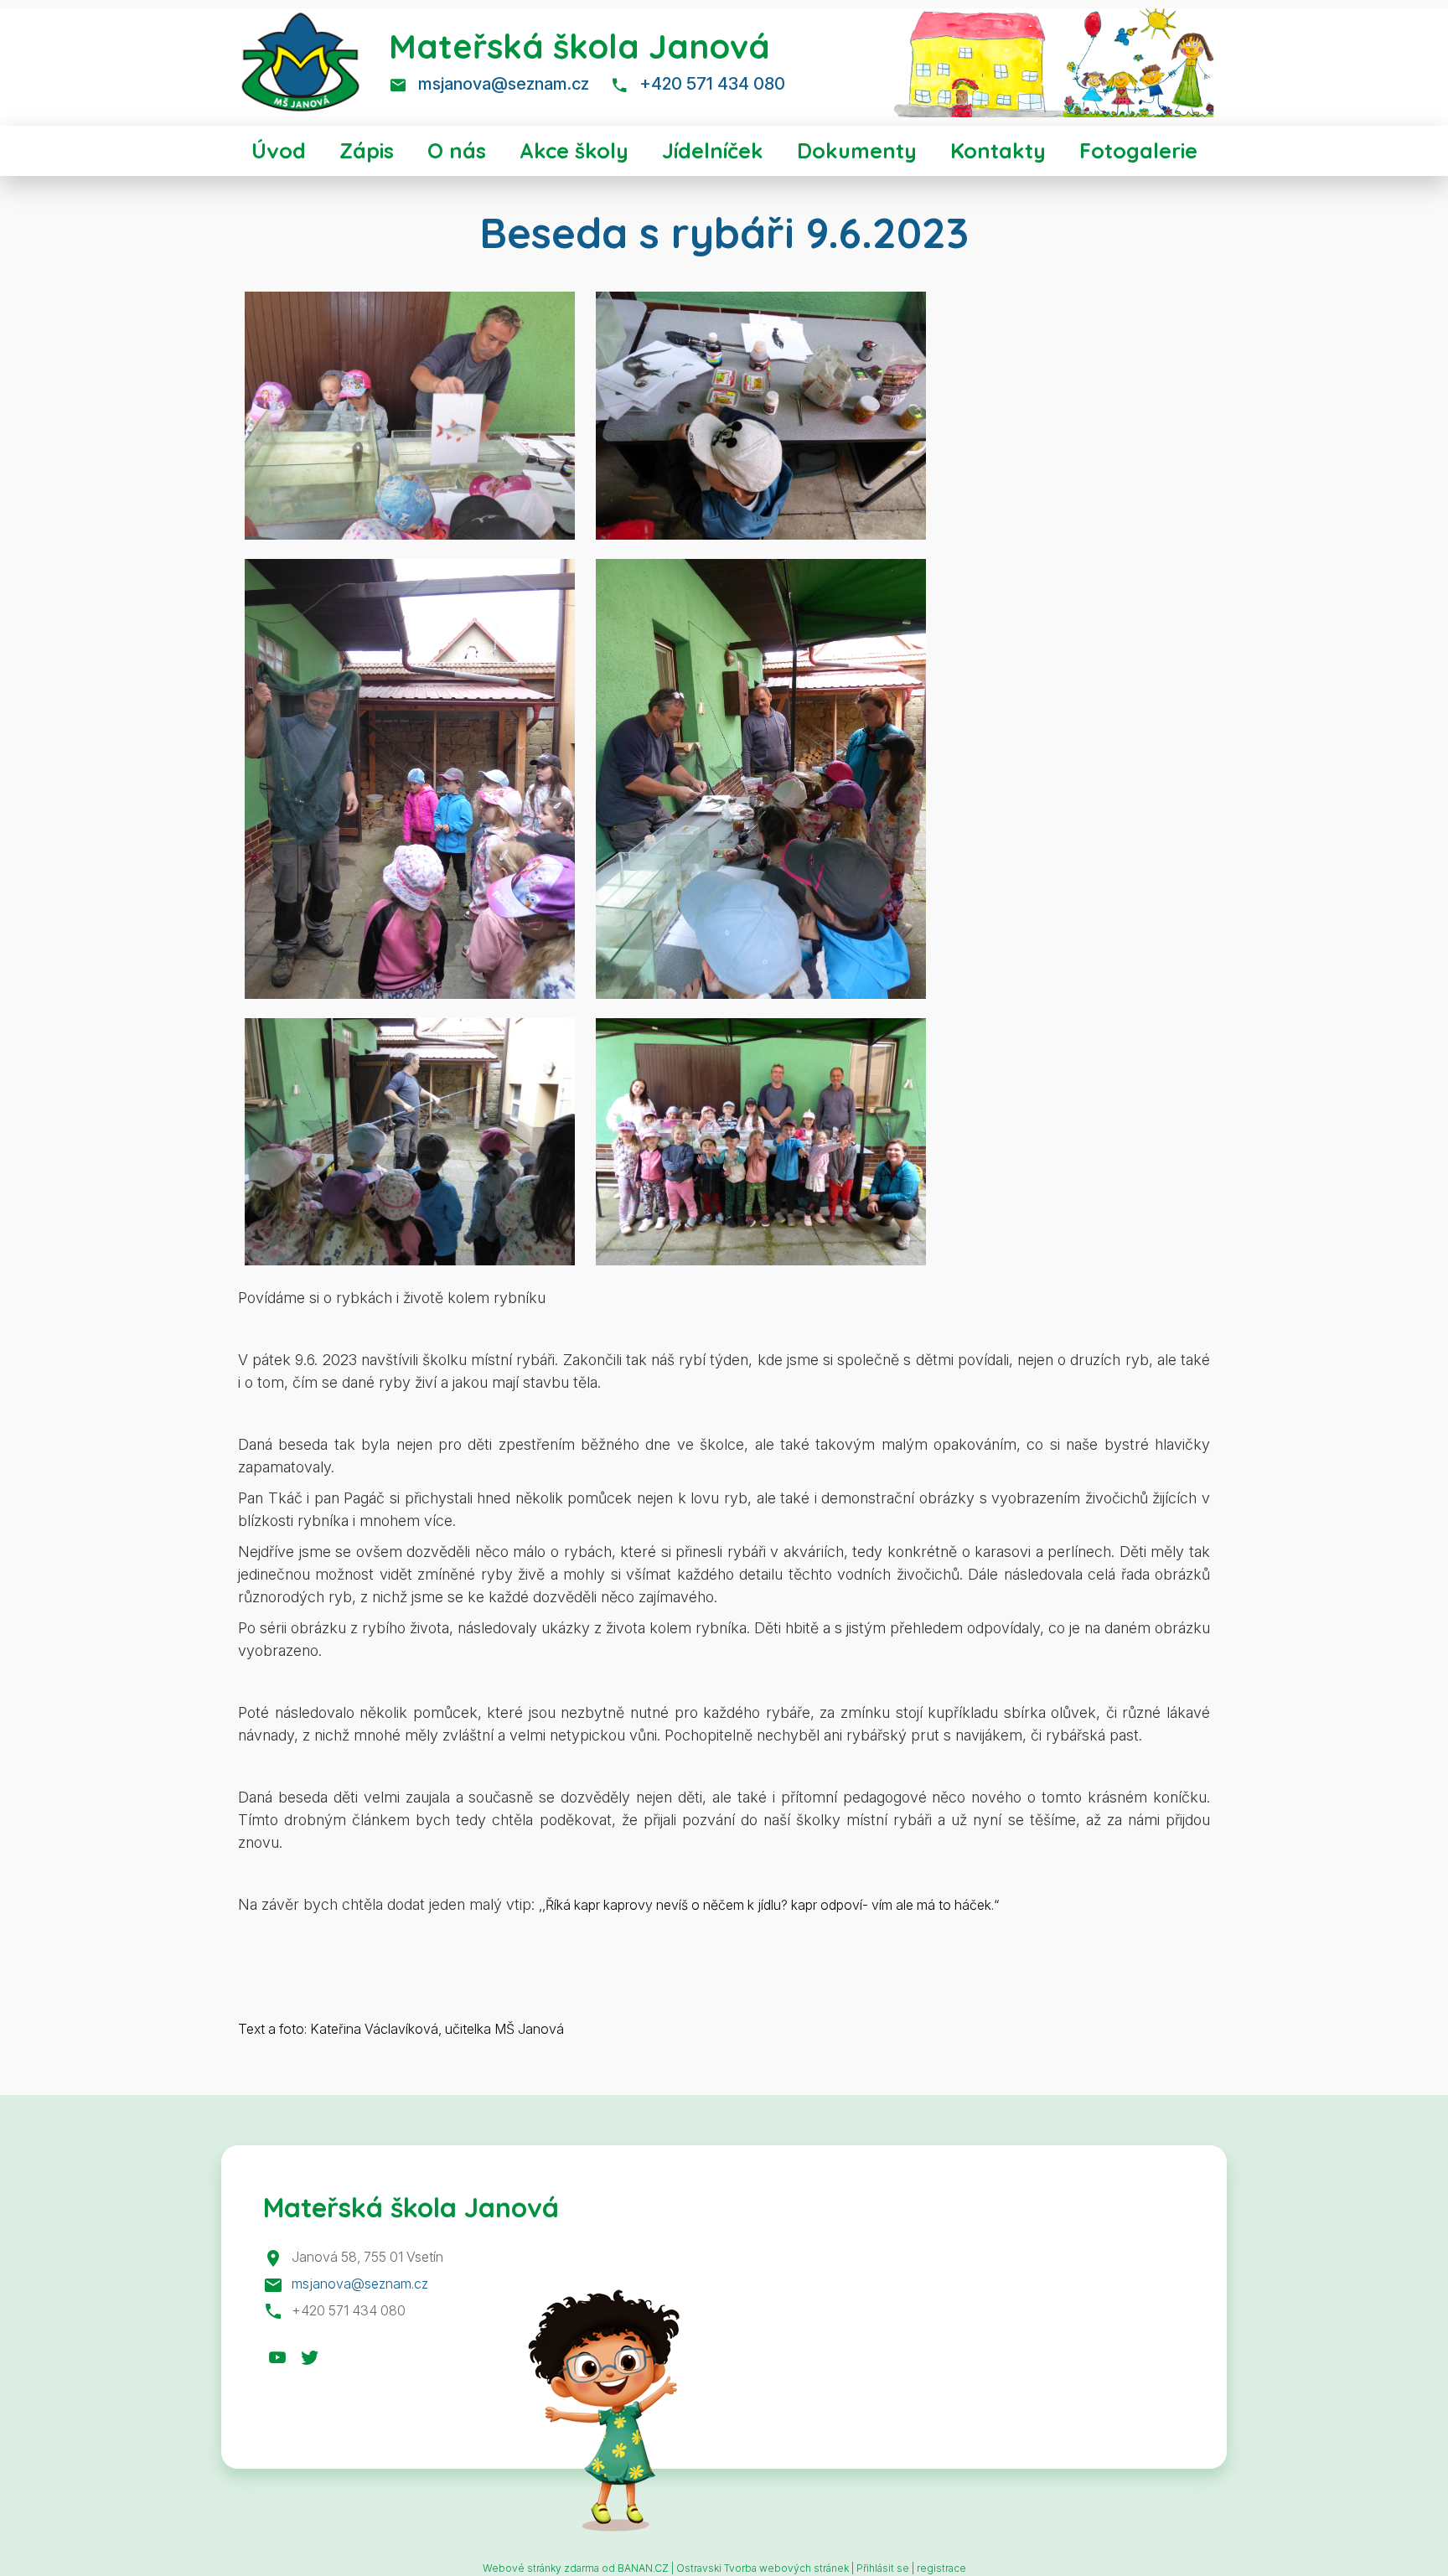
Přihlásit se (883, 2568)
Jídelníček (713, 150)
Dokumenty (857, 150)
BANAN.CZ (643, 2568)
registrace (941, 2568)
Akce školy (574, 150)
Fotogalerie (1138, 150)
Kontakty (998, 150)
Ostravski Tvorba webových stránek (763, 2568)
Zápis (367, 150)
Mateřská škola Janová (579, 46)
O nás (457, 150)
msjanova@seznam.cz (504, 84)
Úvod (279, 150)
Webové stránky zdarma (541, 2568)
